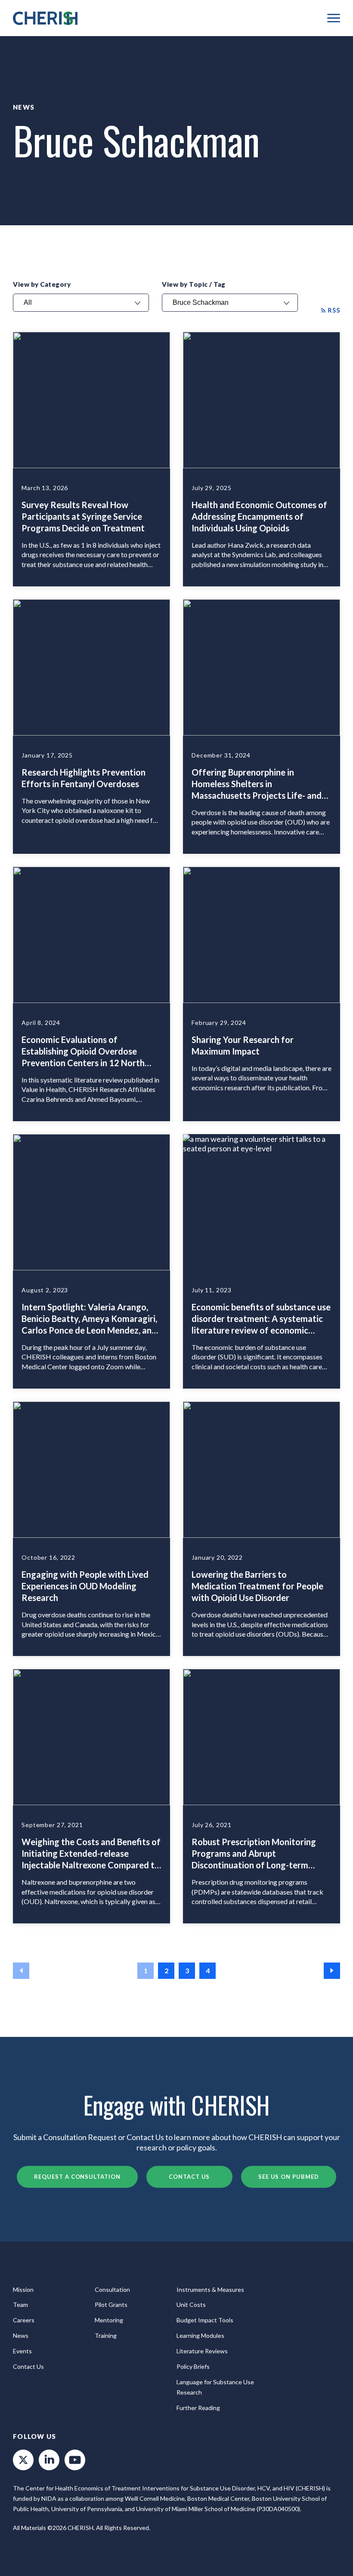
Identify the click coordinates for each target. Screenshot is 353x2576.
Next (332, 1971)
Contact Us (189, 2177)
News (24, 107)
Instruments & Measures (210, 2289)
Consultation (112, 2289)
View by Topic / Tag (194, 284)
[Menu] (334, 18)
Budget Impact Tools (205, 2320)
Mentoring (109, 2320)
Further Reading (198, 2408)
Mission (23, 2289)
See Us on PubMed (289, 2177)
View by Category (42, 284)
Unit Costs (191, 2305)
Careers (24, 2320)
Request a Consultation (77, 2177)
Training (106, 2335)
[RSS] (331, 310)
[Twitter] (23, 2460)
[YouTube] (75, 2460)
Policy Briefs (193, 2366)
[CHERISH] (45, 18)
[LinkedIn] (49, 2460)
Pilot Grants (111, 2305)
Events (22, 2351)
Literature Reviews (202, 2351)
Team (20, 2305)
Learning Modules (200, 2335)
